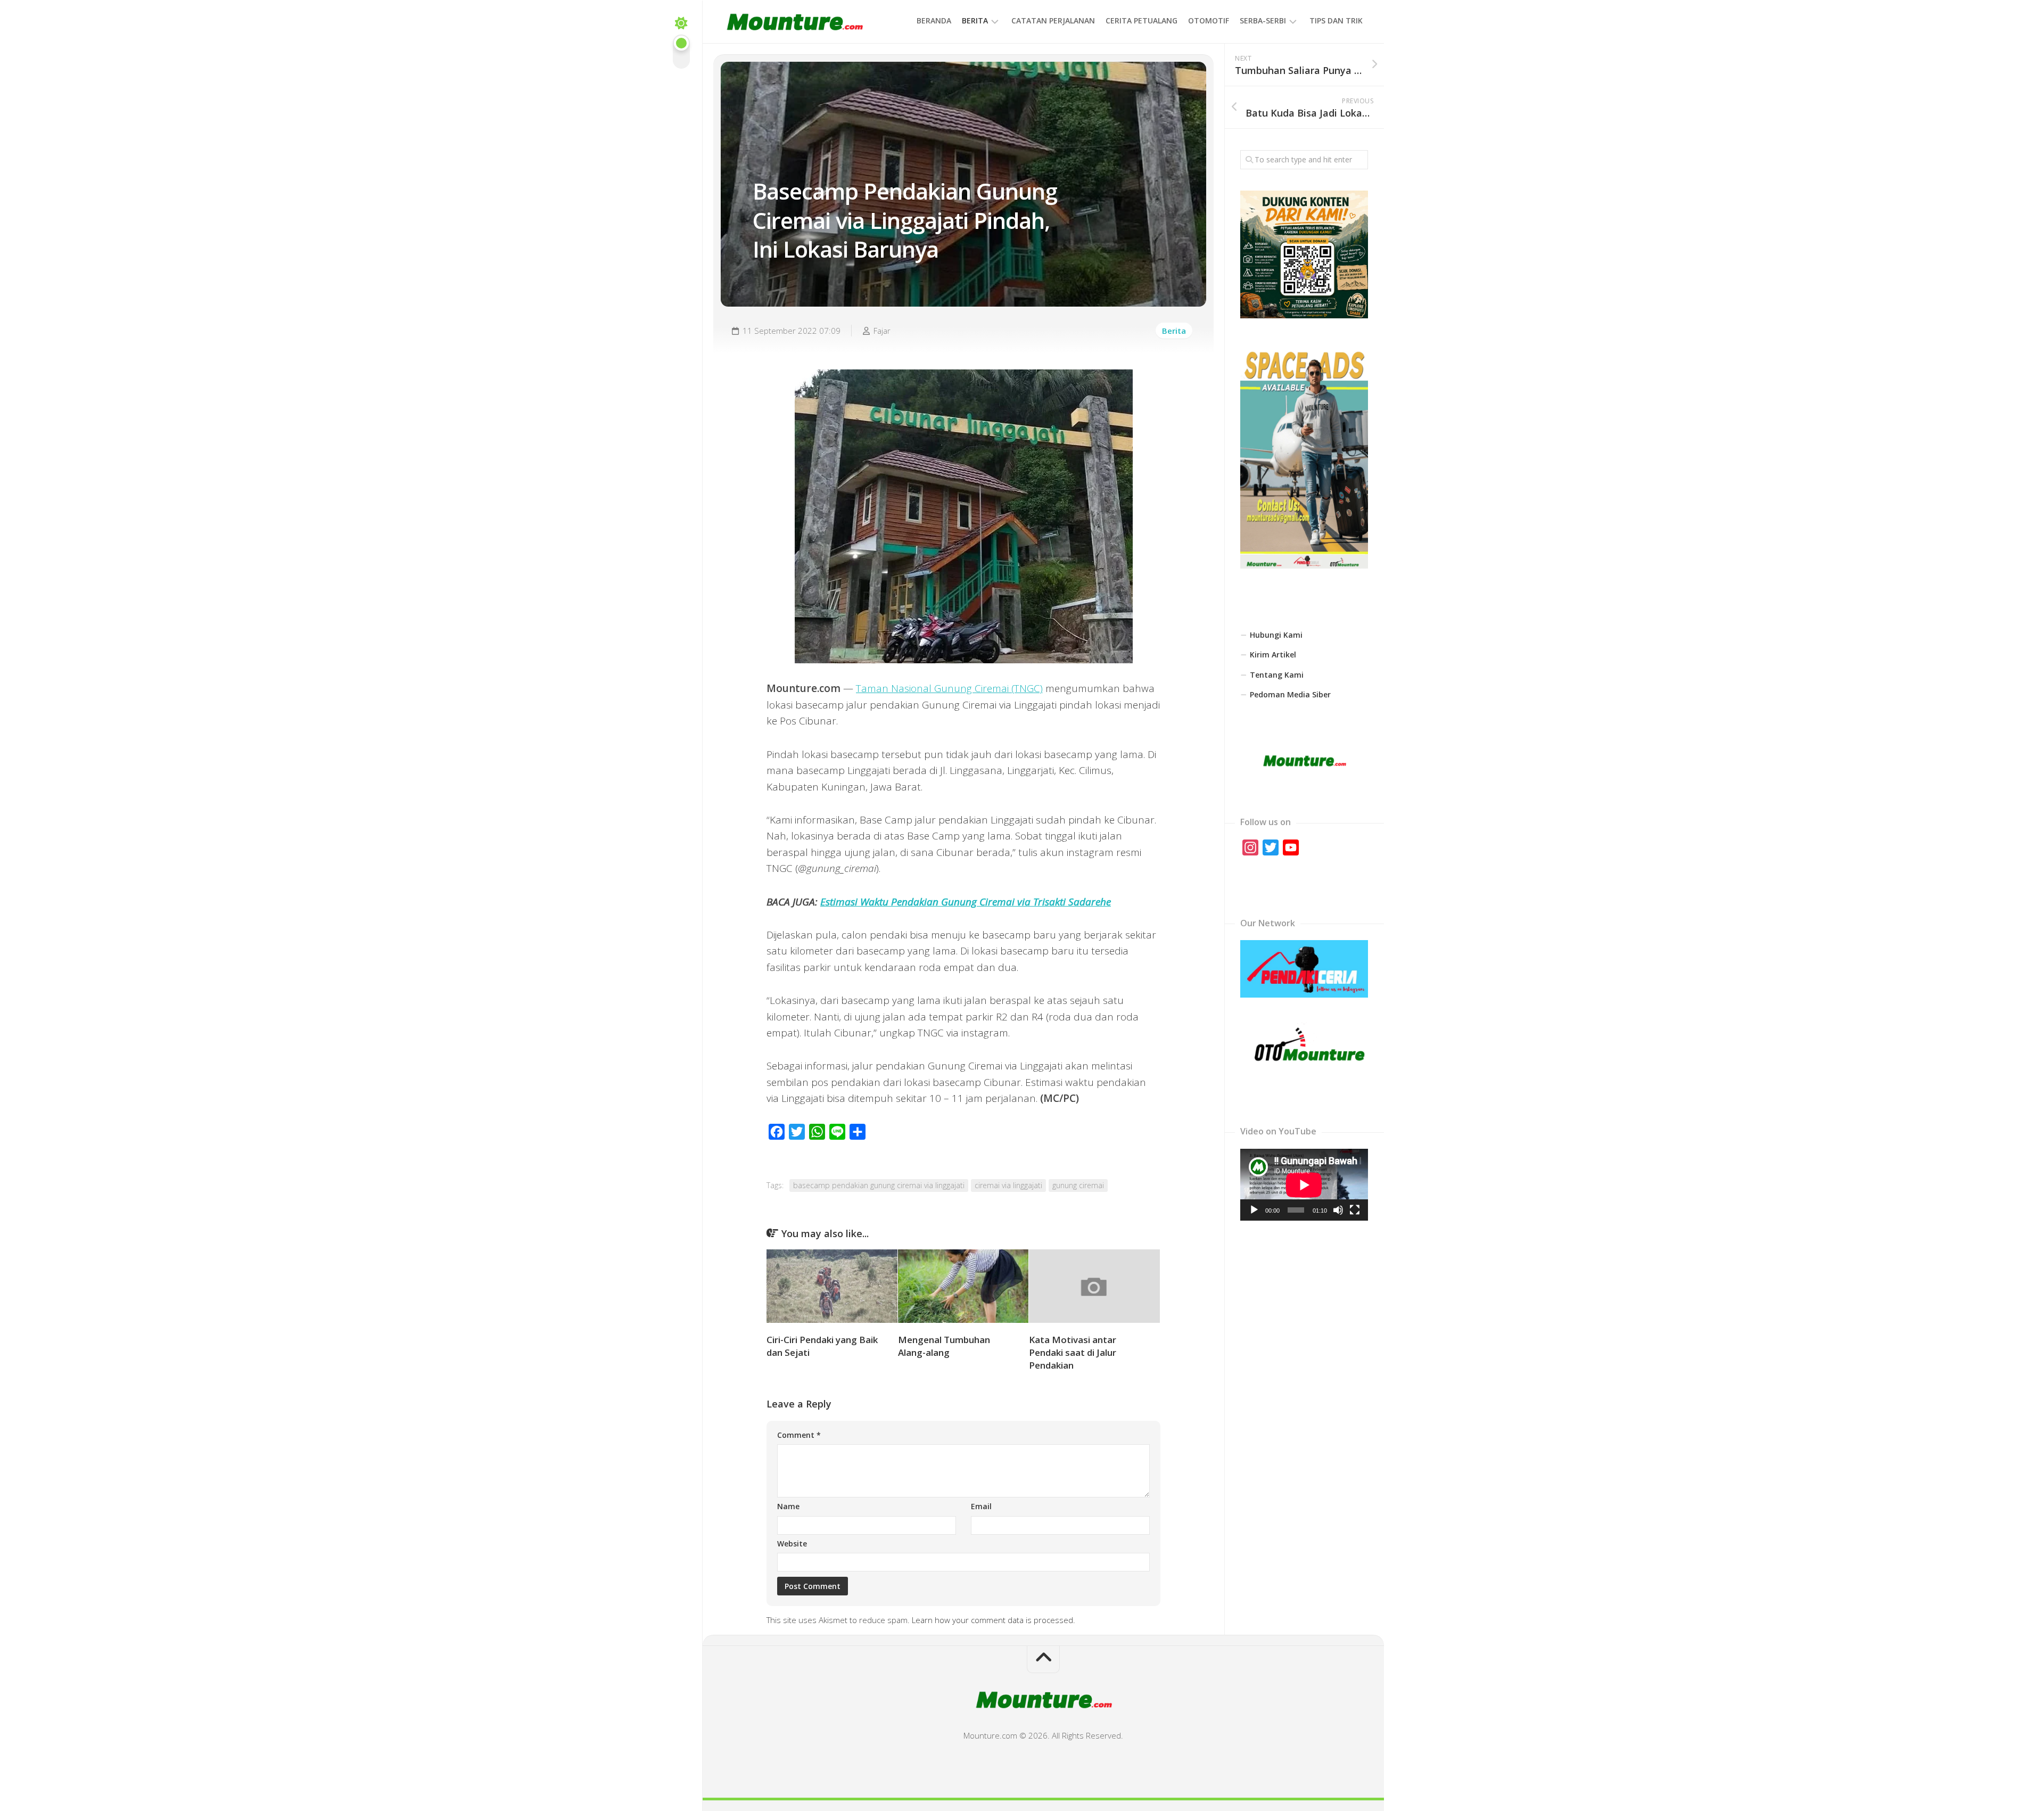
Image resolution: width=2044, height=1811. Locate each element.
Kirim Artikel (1273, 655)
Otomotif (1209, 20)
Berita (975, 20)
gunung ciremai (1078, 1185)
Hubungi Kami (1276, 635)
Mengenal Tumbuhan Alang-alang (944, 1346)
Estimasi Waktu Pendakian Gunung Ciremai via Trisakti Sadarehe (966, 902)
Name (788, 1506)
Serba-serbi (1263, 20)
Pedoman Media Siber (1290, 694)
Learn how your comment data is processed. (994, 1620)
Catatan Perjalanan (1053, 20)
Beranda (934, 20)
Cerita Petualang (1141, 20)
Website (792, 1544)
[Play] (1254, 1210)
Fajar (882, 331)
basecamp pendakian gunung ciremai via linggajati (879, 1185)
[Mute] (1338, 1210)
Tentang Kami (1277, 675)
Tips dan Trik (1336, 20)
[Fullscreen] (1355, 1210)
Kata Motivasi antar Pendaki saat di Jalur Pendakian (1073, 1352)
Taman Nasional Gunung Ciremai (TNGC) (949, 688)
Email (981, 1506)
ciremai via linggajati (1008, 1185)
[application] (1304, 1185)
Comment (799, 1435)
